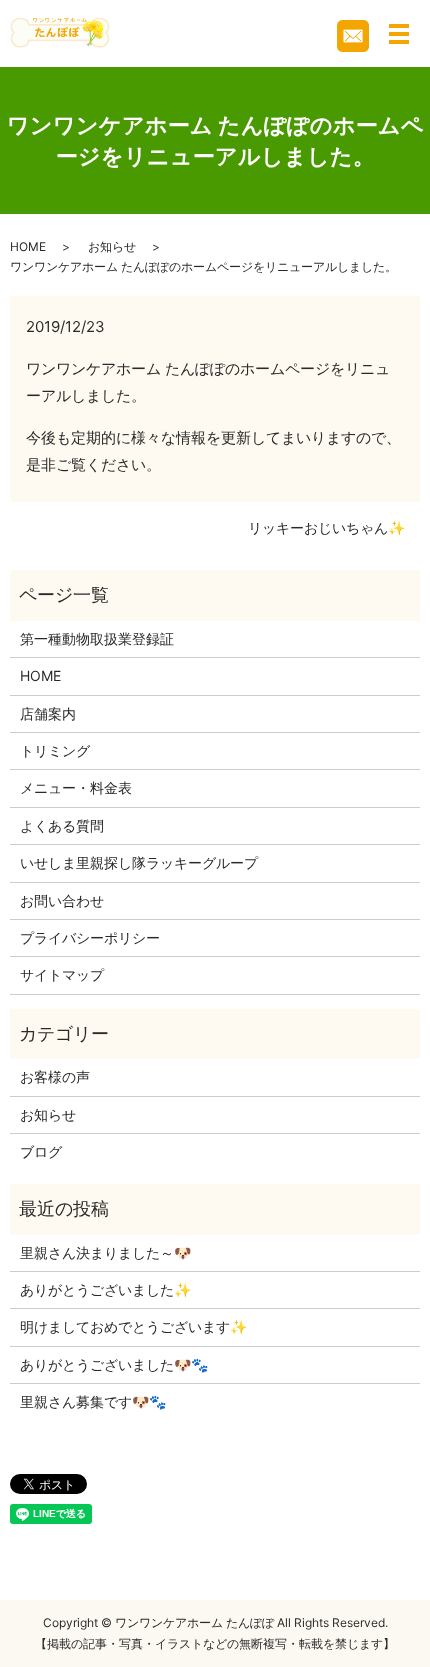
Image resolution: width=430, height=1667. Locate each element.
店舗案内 (48, 713)
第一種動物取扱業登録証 (97, 638)
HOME (28, 246)
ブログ (41, 1151)
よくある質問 (62, 825)
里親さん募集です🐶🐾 (93, 1401)
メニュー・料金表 (76, 787)
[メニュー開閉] (399, 34)
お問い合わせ (62, 900)
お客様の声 (55, 1076)
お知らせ (112, 246)
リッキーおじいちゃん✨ (326, 527)
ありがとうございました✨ (105, 1289)
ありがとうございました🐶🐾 (114, 1364)
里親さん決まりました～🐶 (105, 1252)
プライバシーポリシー (90, 937)
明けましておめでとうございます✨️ (133, 1326)
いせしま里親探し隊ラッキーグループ (139, 862)
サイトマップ (62, 974)
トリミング (55, 750)
